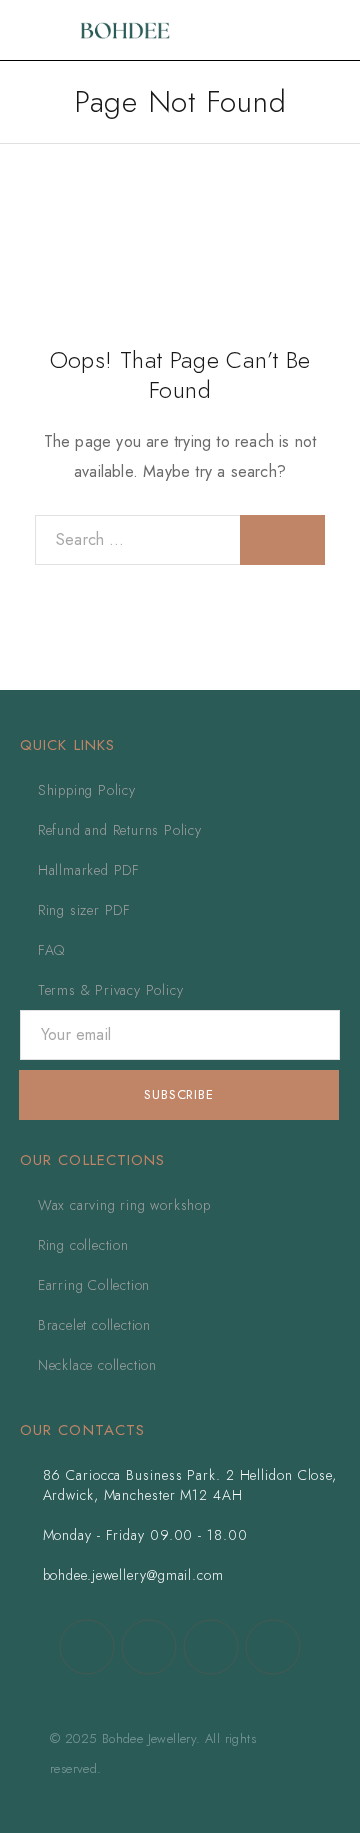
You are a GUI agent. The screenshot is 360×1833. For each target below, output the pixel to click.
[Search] (268, 30)
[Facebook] (87, 1647)
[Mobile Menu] (40, 30)
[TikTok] (211, 1647)
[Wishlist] (300, 30)
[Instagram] (149, 1647)
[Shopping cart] (332, 30)
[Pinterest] (273, 1647)
